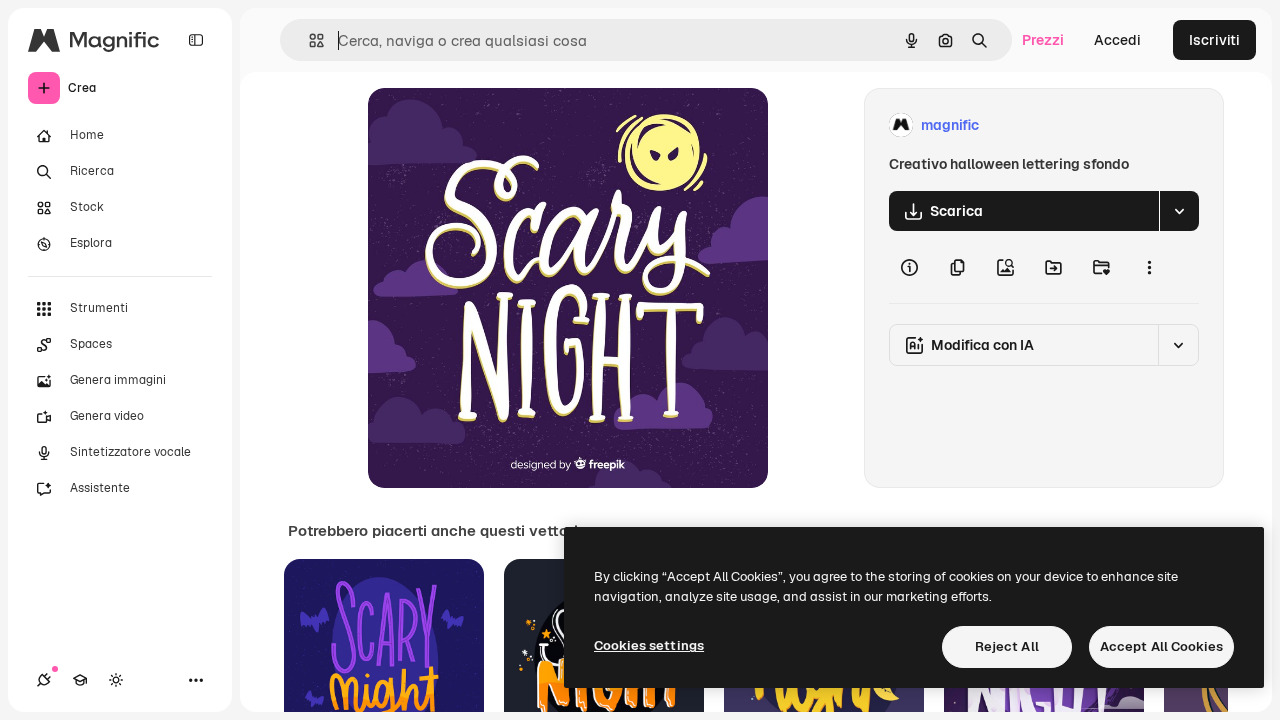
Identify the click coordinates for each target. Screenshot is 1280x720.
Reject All (1007, 646)
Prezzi (1043, 40)
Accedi (1117, 40)
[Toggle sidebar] (196, 40)
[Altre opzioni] (1149, 267)
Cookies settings (649, 645)
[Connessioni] (44, 680)
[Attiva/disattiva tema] (116, 680)
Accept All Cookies (1161, 646)
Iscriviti (1214, 40)
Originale (500, 125)
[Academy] (80, 680)
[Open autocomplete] (308, 40)
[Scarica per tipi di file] (1179, 211)
